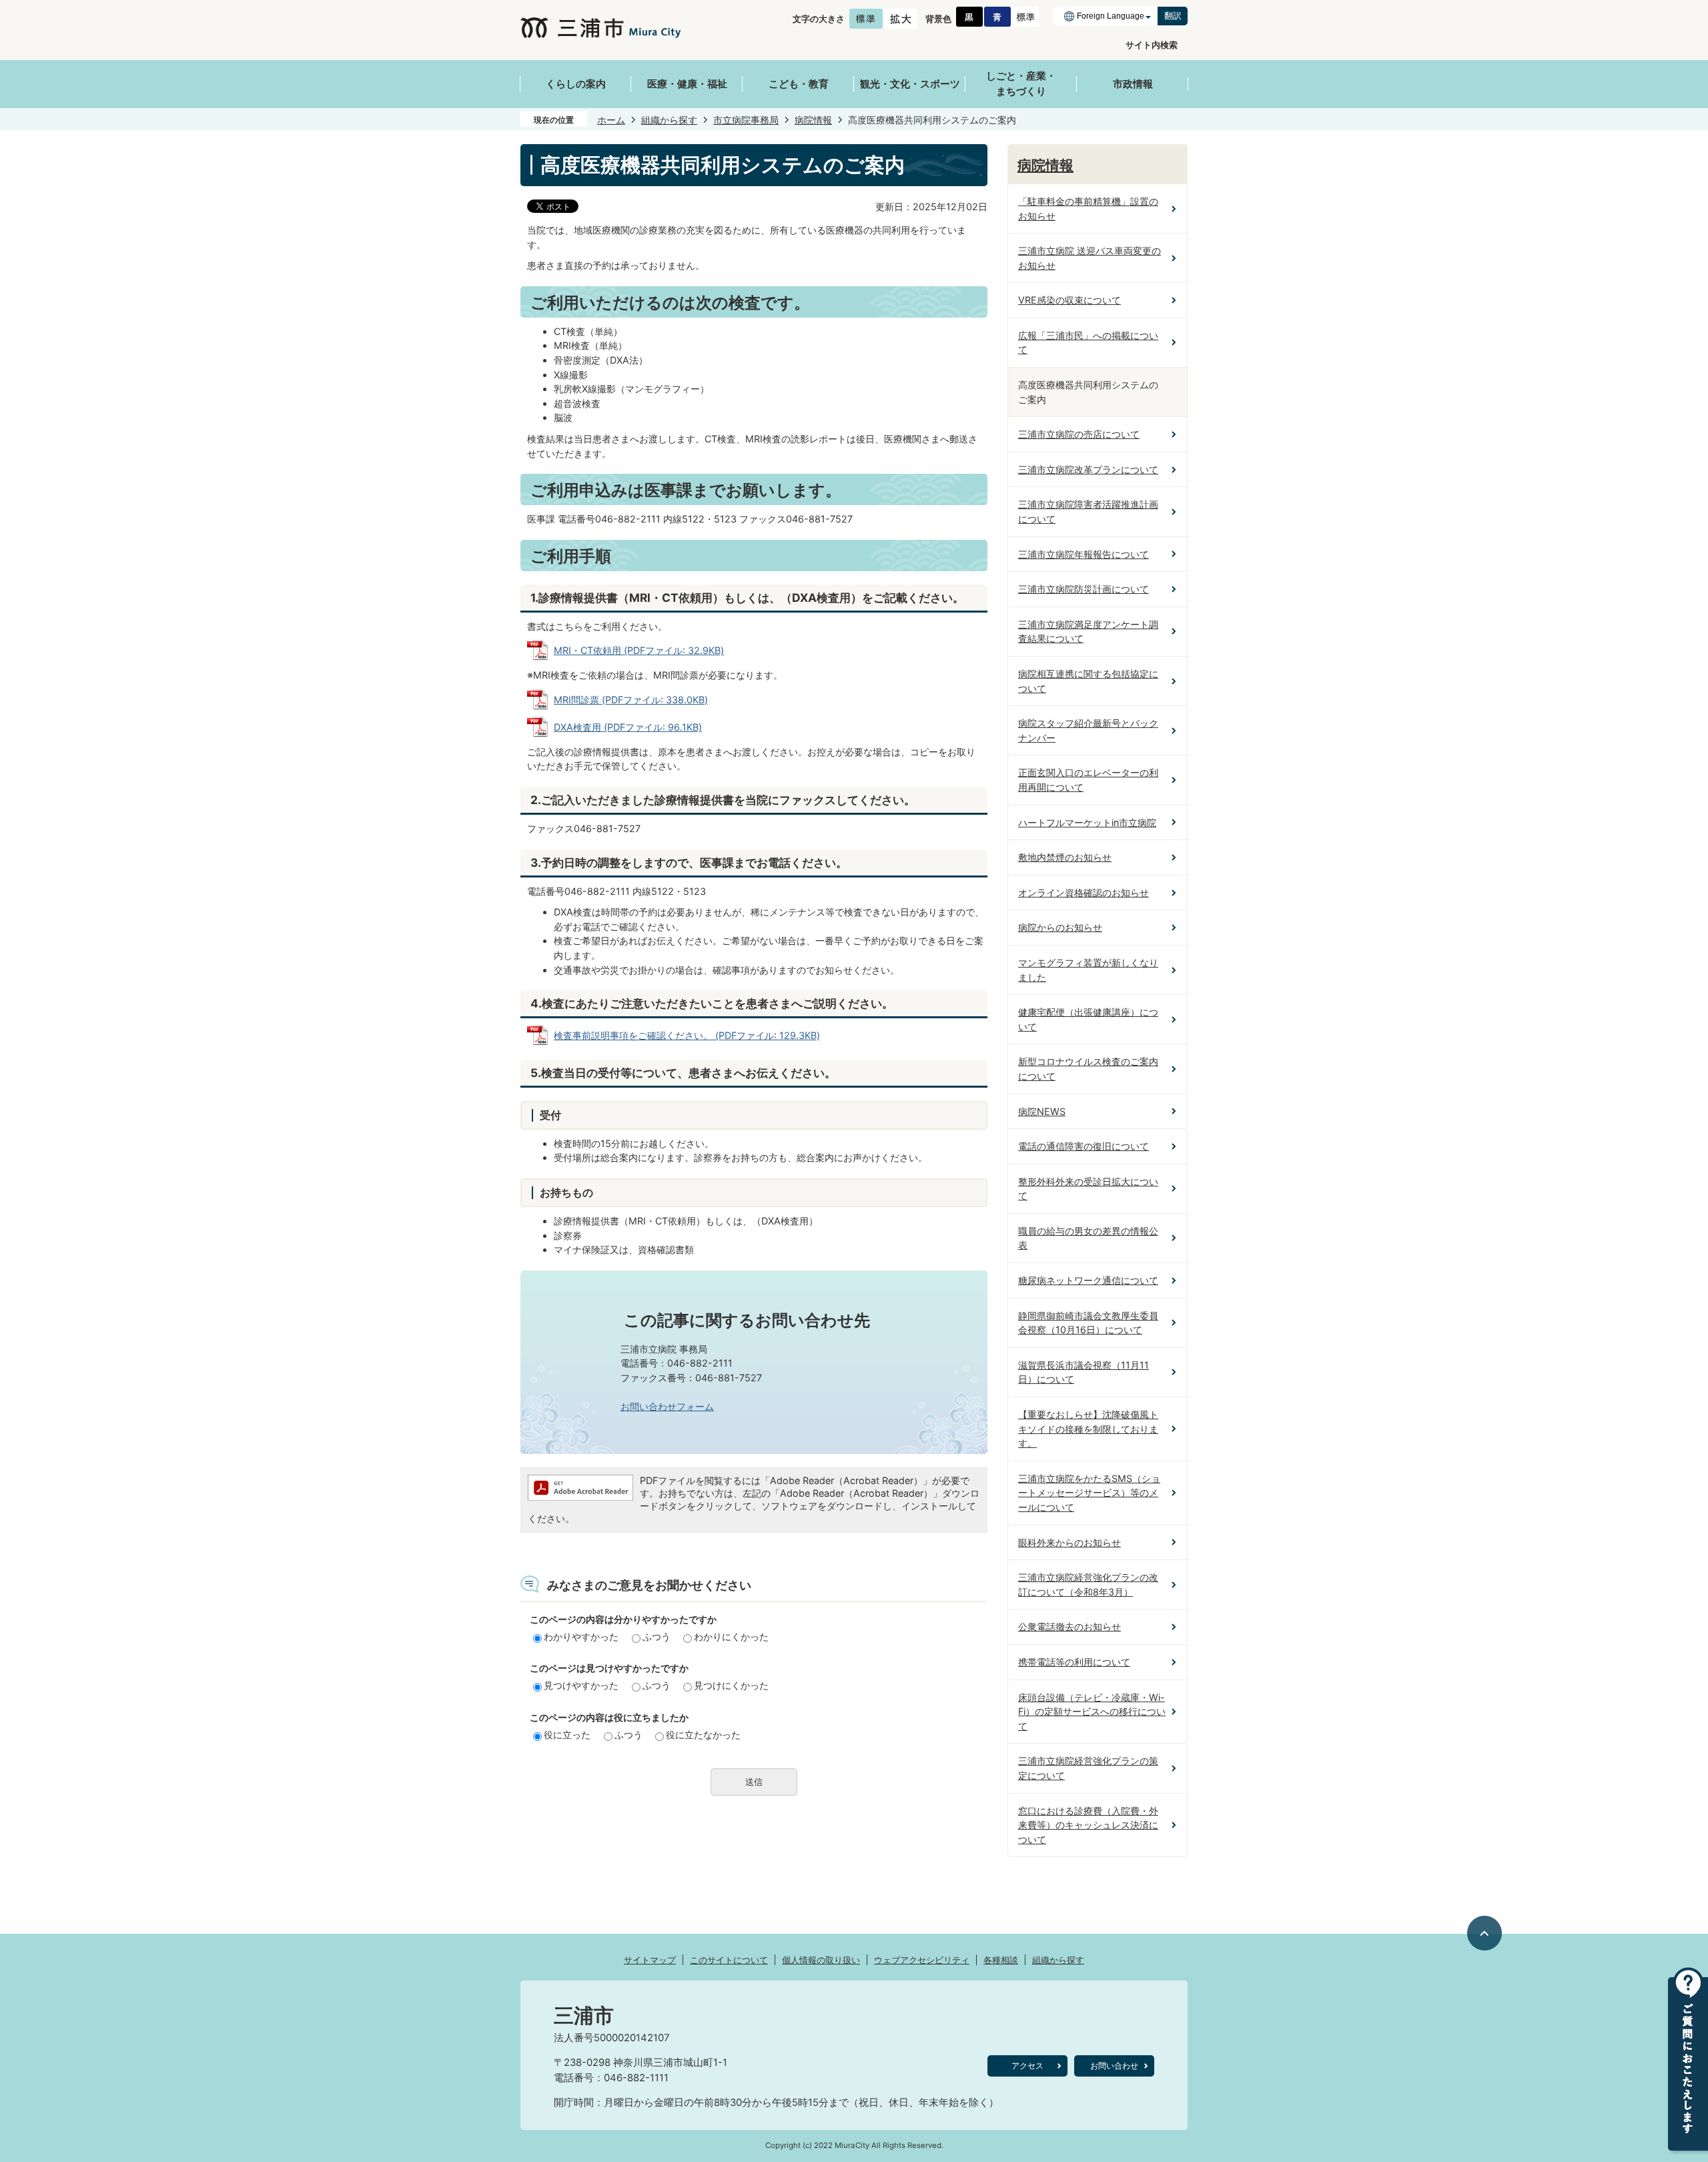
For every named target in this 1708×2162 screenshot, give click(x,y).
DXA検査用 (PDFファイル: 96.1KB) (628, 727)
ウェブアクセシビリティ (922, 1960)
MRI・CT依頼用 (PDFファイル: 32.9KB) (639, 650)
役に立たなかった (703, 1735)
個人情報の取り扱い (821, 1960)
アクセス (1027, 2066)
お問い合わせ (1114, 2066)
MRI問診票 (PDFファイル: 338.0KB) (631, 700)
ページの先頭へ (1485, 1933)
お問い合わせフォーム (667, 1406)
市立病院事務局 (746, 120)
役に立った (567, 1735)
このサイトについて (729, 1960)
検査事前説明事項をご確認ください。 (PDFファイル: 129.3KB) (687, 1035)
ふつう (657, 1637)
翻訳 (1173, 16)
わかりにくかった (731, 1637)
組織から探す (669, 120)
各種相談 (1001, 1960)
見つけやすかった (581, 1685)
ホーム (611, 120)
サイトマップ (650, 1960)
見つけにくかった (731, 1685)
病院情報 (813, 120)
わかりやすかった (581, 1637)
